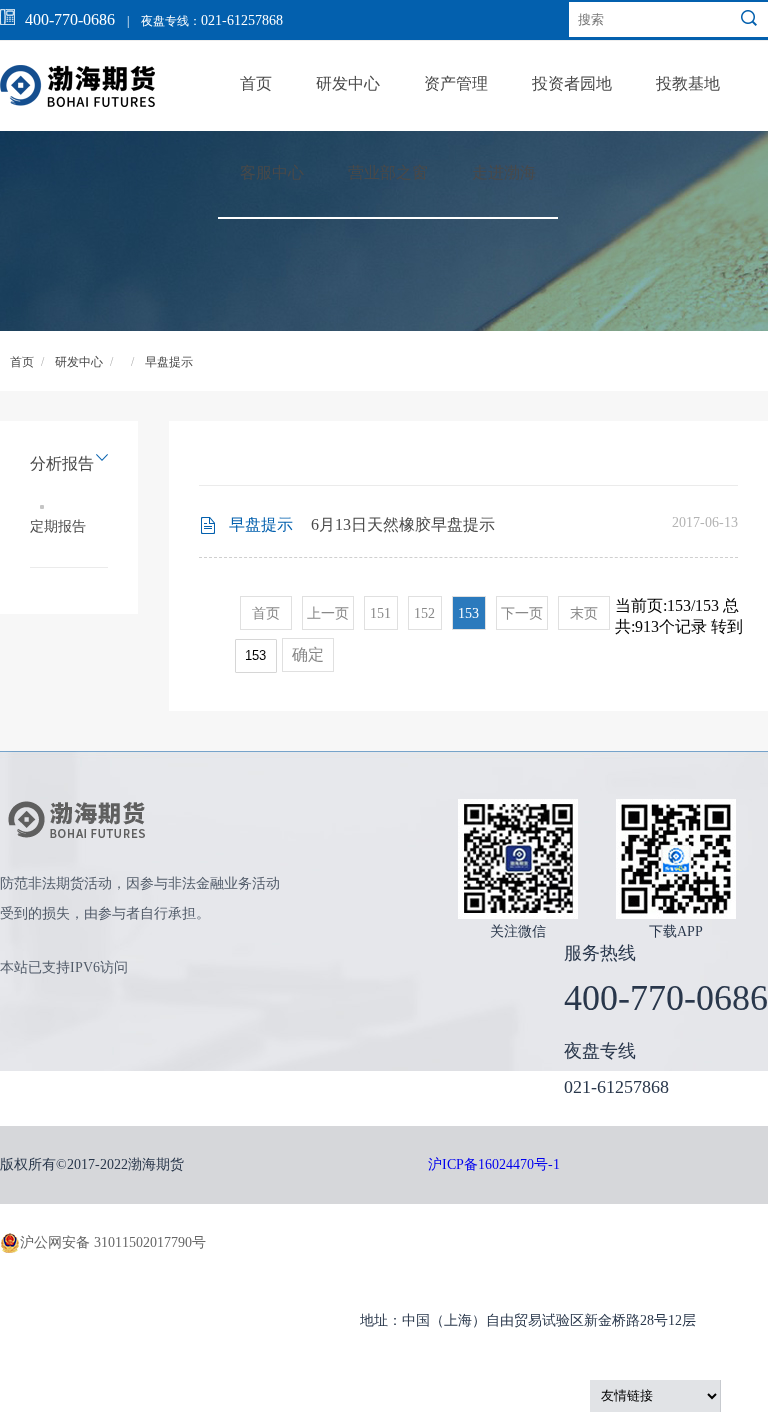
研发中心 (348, 83)
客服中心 (272, 172)
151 (380, 613)
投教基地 (688, 83)
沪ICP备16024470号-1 (494, 1164)
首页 (256, 83)
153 (468, 613)
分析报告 (62, 463)
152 (424, 613)
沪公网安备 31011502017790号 (113, 1242)
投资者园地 (572, 83)
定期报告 (58, 526)
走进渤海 (504, 172)
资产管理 (456, 83)
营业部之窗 (388, 172)
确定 (308, 654)
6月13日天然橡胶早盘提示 (403, 524)
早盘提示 (169, 362)
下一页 (522, 613)
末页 (584, 613)
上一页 (328, 613)
